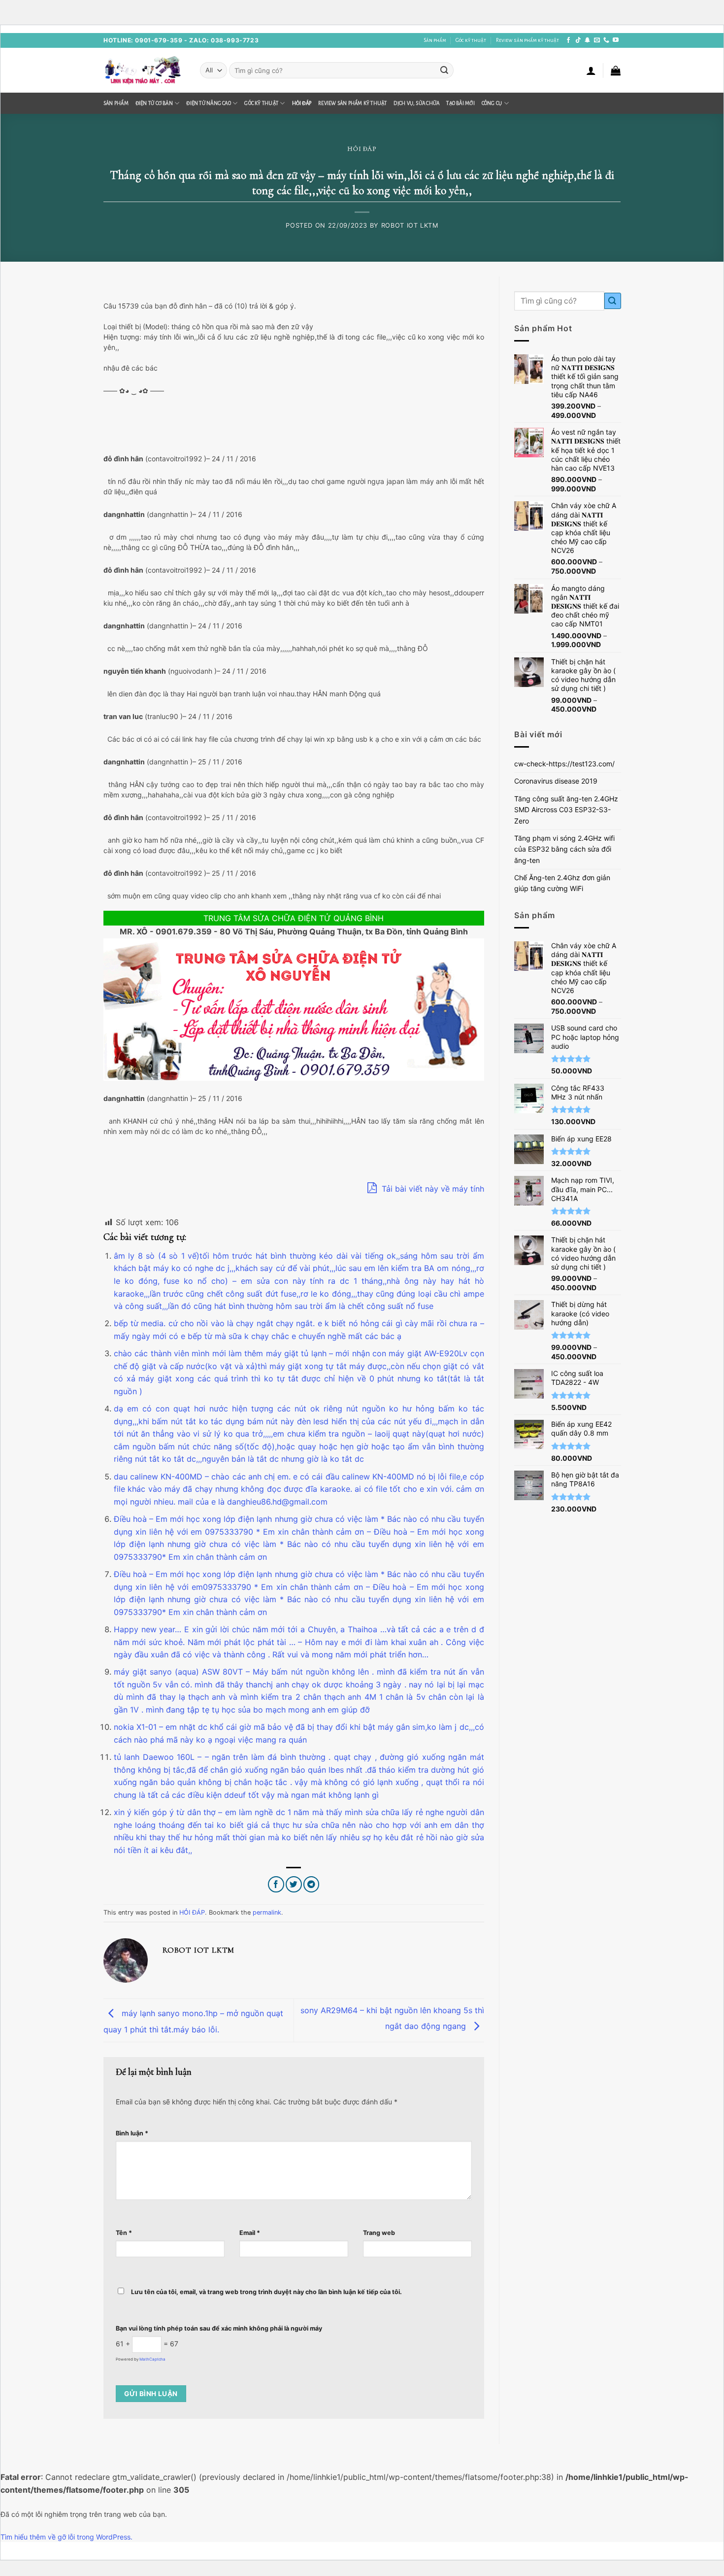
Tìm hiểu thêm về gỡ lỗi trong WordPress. (66, 2537)
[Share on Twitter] (294, 1884)
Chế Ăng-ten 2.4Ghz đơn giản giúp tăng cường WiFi (562, 883)
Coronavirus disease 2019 (556, 781)
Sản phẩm (435, 40)
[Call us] (606, 40)
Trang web (379, 2233)
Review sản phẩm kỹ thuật (527, 40)
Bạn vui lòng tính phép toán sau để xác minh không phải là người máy (219, 2328)
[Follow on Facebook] (568, 40)
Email (250, 2233)
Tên (124, 2233)
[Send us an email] (597, 40)
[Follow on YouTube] (616, 40)
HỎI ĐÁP (302, 103)
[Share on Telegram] (312, 1884)
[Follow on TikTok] (578, 40)
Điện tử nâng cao (209, 103)
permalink (267, 1912)
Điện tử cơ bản (154, 103)
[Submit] (444, 70)
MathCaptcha (152, 2359)
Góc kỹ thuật (471, 40)
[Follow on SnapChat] (588, 40)
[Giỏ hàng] (616, 70)
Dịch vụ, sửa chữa (416, 103)
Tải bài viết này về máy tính (432, 1189)
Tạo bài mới (460, 103)
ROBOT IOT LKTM (410, 225)
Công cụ (492, 103)
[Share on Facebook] (276, 1884)
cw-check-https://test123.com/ (564, 764)
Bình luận (132, 2133)
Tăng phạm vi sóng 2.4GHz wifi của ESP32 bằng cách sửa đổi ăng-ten (564, 849)
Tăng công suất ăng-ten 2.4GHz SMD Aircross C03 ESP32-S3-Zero (566, 810)
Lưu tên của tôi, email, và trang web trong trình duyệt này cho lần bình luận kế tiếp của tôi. (266, 2292)
